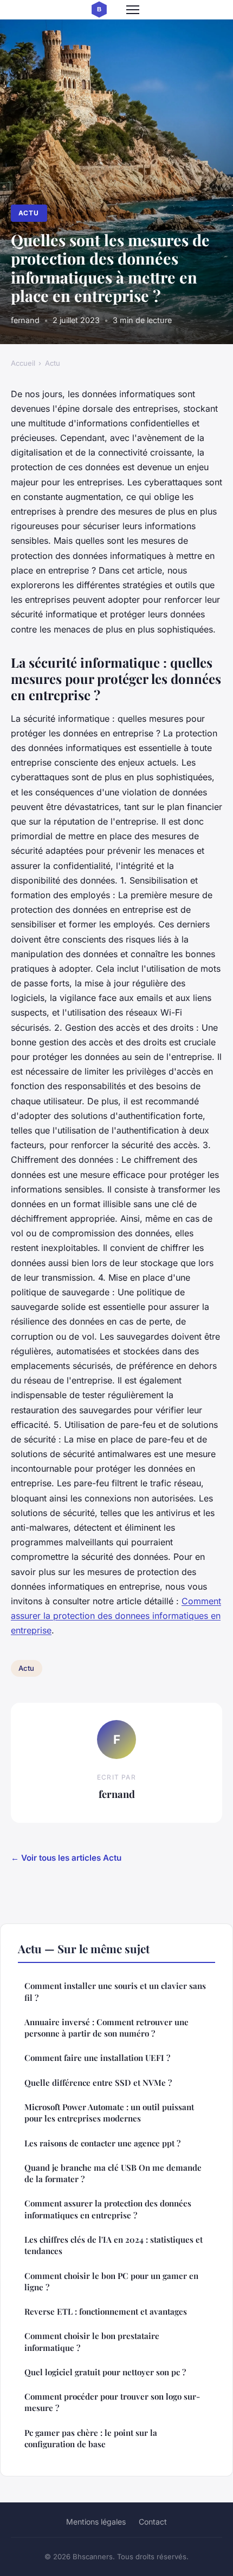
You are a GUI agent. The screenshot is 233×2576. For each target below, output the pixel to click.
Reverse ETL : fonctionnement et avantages (106, 2311)
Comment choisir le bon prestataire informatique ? (92, 2341)
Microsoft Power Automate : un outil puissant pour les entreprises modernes (109, 2113)
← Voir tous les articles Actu (66, 1858)
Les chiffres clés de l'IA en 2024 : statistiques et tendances (114, 2245)
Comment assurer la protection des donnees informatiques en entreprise (116, 1616)
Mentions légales (96, 2522)
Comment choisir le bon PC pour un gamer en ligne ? (111, 2281)
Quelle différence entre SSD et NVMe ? (98, 2083)
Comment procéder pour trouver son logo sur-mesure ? (112, 2402)
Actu (29, 213)
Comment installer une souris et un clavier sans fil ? (115, 1991)
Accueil (23, 363)
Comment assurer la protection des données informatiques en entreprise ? (108, 2209)
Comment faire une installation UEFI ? (97, 2058)
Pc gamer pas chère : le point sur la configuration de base (91, 2438)
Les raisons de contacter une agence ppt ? (102, 2143)
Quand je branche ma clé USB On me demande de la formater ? (113, 2173)
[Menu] (133, 10)
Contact (153, 2522)
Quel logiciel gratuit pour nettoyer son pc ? (105, 2372)
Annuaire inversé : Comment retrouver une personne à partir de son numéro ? (106, 2028)
